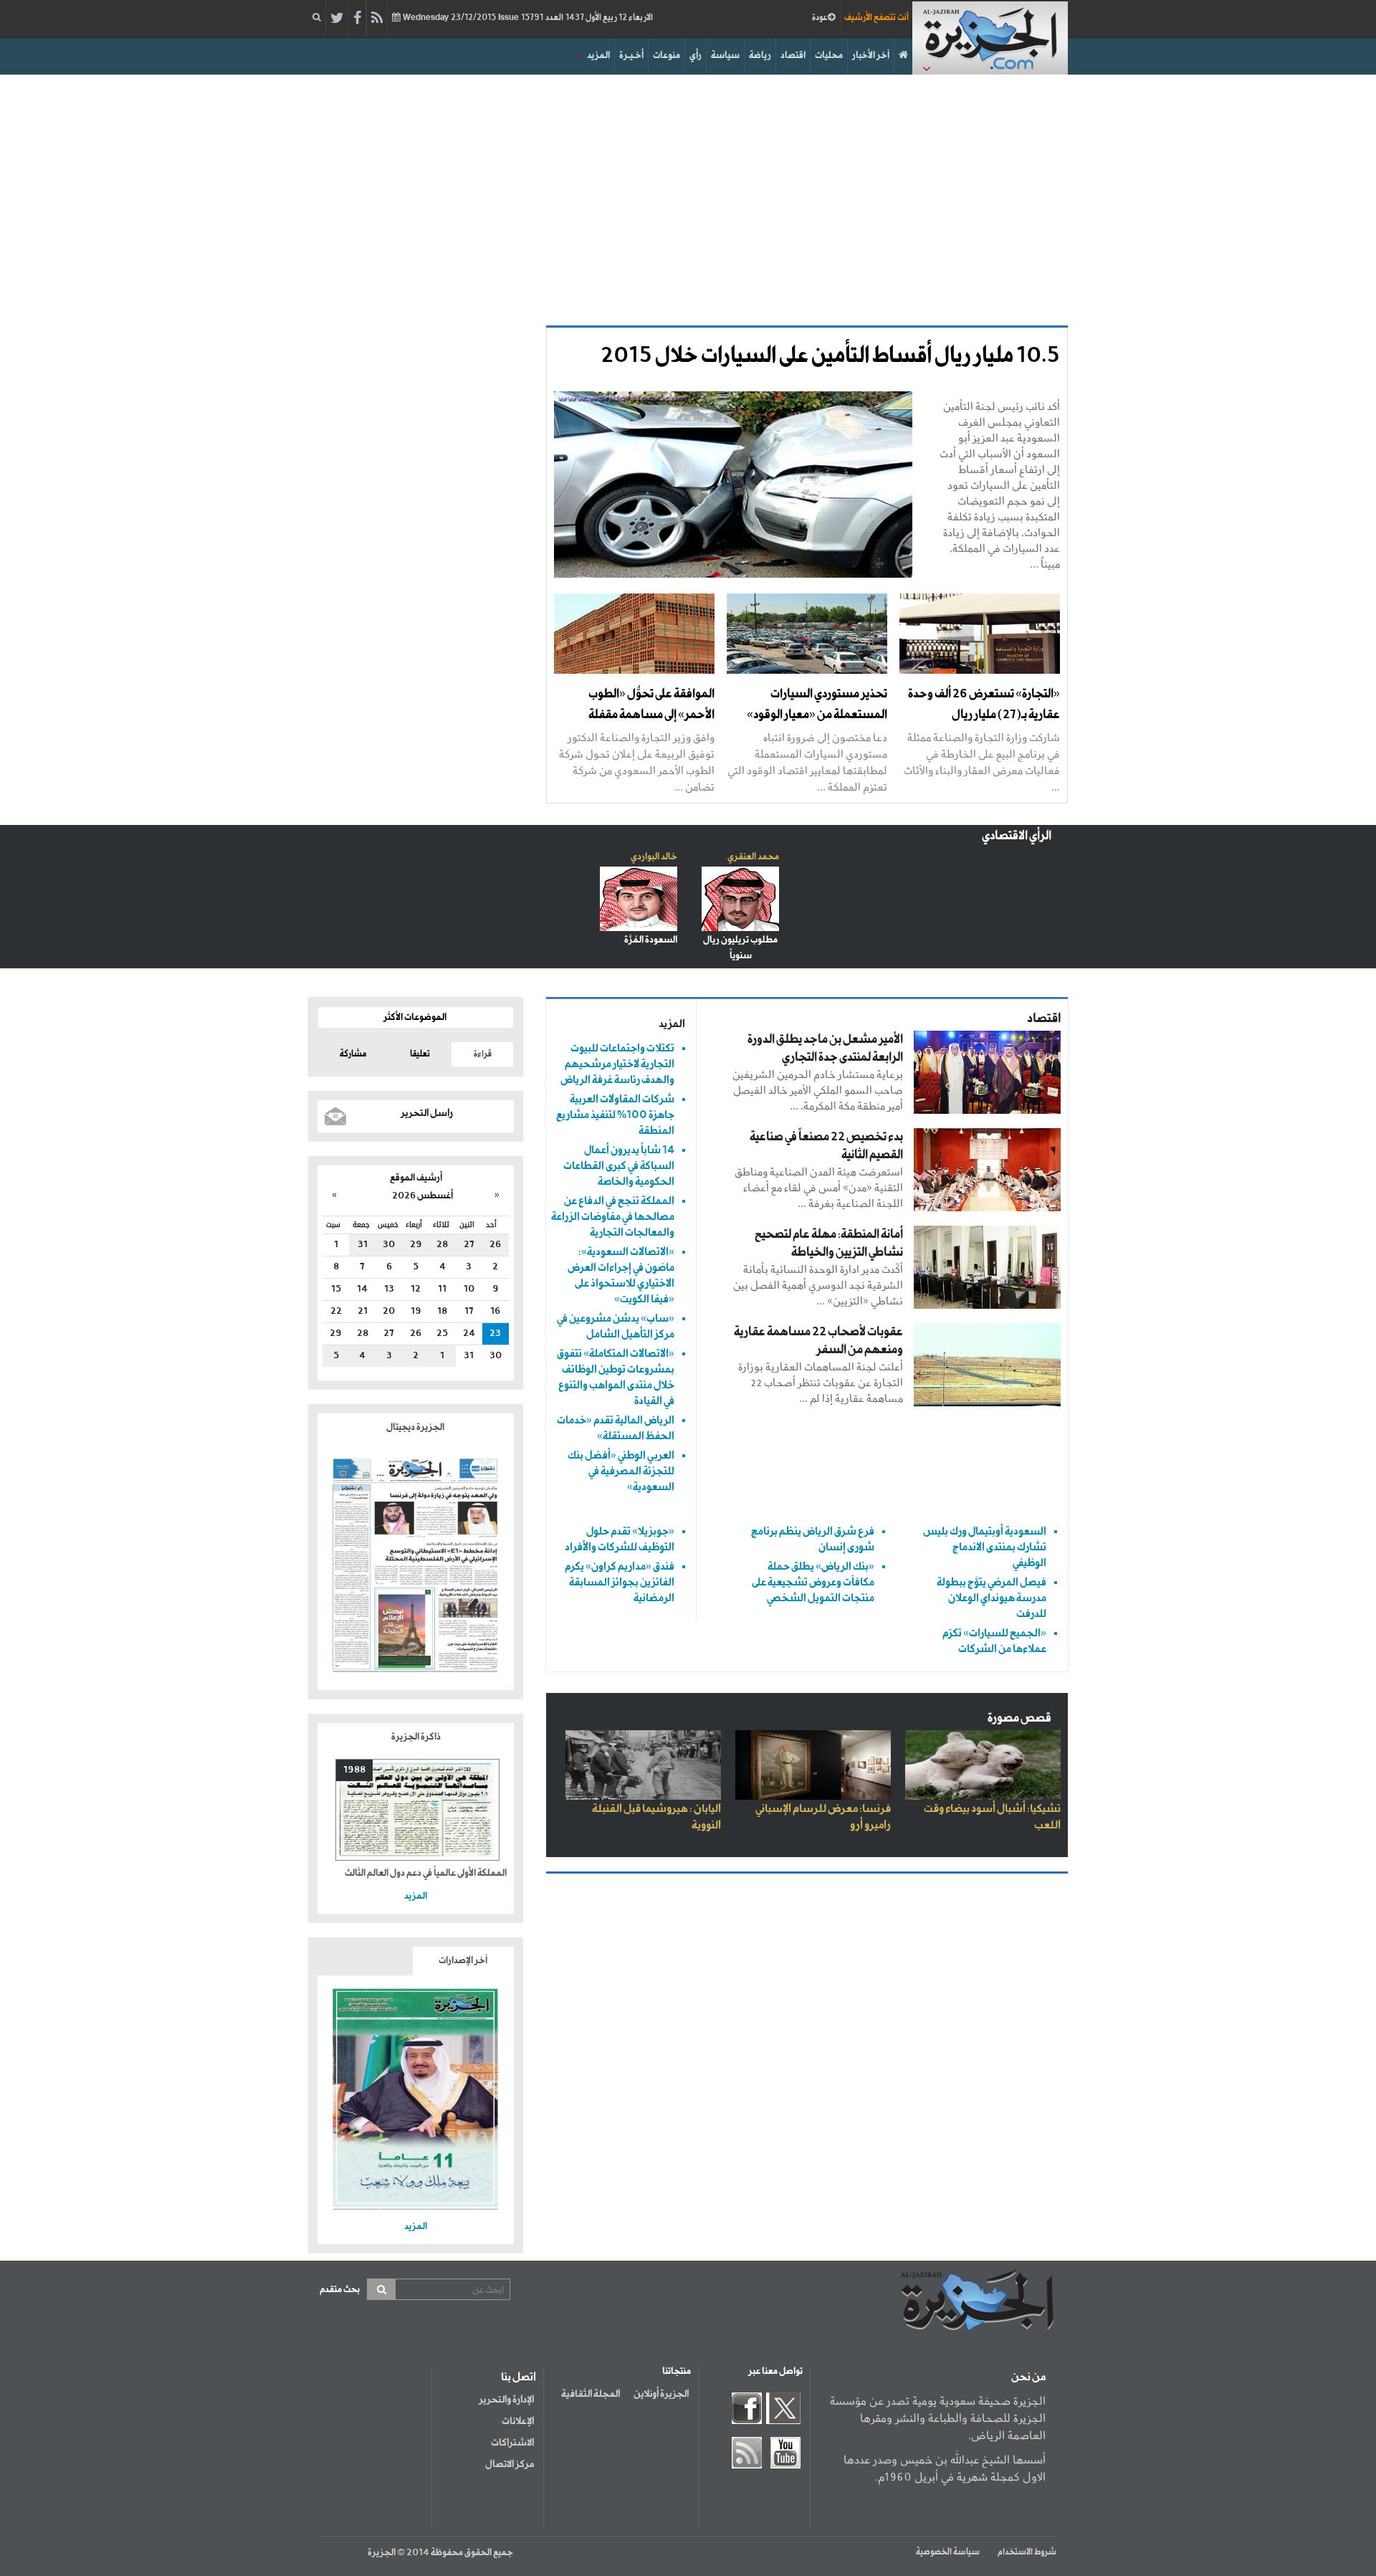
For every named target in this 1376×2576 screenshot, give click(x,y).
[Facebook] (357, 19)
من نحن (1028, 2377)
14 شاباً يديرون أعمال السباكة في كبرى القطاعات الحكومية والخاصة (619, 1166)
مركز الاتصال (510, 2464)
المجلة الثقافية (591, 2394)
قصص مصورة (1019, 1718)
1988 (354, 1770)
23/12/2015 (527, 18)
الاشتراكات (512, 2443)
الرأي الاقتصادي (1017, 836)
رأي (696, 56)
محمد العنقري (753, 857)
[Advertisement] (688, 196)
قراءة (483, 1054)
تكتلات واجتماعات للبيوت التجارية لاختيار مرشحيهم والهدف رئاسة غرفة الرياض (617, 1064)
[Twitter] (337, 19)
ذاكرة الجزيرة (416, 1737)
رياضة (760, 56)
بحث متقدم (340, 2290)
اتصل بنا (519, 2377)
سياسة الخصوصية (948, 2552)
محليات (829, 56)
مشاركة (353, 1054)
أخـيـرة (631, 56)
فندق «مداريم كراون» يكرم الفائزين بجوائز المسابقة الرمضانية (620, 1582)
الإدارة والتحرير (506, 2400)
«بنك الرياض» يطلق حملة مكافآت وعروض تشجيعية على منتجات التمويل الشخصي (813, 1582)
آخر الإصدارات (463, 1961)
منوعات (666, 56)
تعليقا (420, 1054)
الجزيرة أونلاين (661, 2394)
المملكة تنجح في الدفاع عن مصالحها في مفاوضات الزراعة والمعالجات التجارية (613, 1217)
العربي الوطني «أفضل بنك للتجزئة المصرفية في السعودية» (621, 1471)
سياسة (725, 56)
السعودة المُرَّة (651, 940)
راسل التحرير (427, 1113)
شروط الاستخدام (1027, 2552)
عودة (820, 18)
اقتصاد (793, 56)
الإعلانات (518, 2421)
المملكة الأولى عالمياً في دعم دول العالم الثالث (426, 1873)
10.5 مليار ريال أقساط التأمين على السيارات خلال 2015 (830, 356)
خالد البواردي (654, 857)
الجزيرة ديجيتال (416, 1427)
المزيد (598, 56)
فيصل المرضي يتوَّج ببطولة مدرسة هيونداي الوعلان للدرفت (992, 1598)
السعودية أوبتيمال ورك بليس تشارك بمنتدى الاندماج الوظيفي (985, 1547)
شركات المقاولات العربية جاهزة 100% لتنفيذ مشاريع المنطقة (615, 1115)
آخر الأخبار (871, 56)
